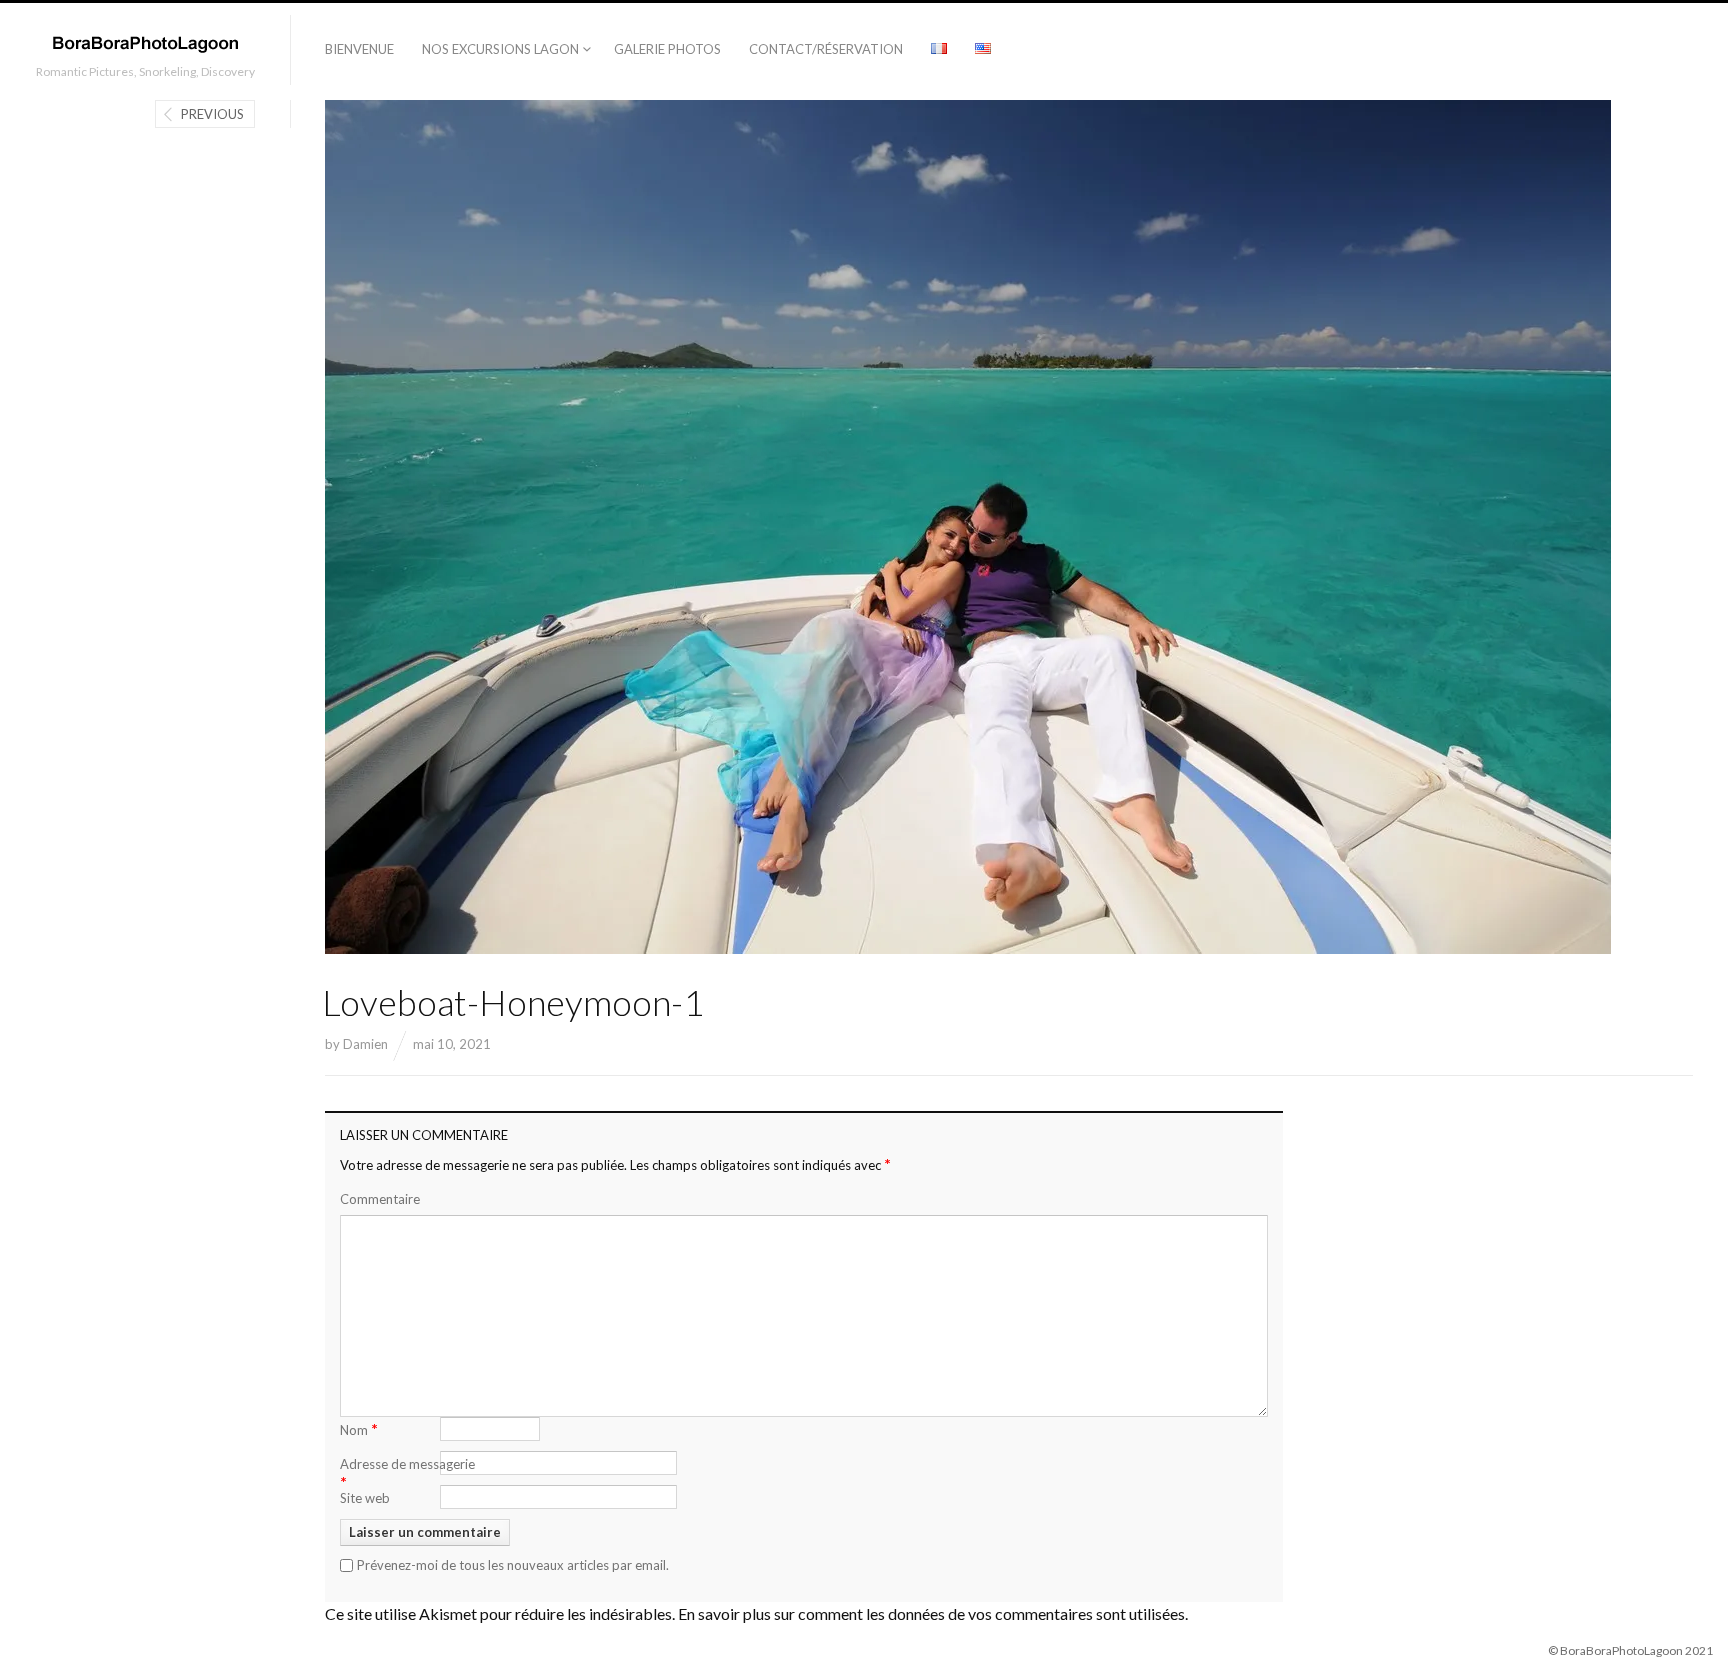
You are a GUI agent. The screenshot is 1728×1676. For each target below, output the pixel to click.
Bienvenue (359, 49)
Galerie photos (667, 49)
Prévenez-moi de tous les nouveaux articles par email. (513, 1565)
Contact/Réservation (826, 49)
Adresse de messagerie (407, 1474)
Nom (359, 1428)
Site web (365, 1498)
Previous (212, 114)
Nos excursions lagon (500, 49)
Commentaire (380, 1199)
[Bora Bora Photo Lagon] (145, 43)
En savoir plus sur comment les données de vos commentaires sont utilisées (931, 1613)
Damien (365, 1044)
